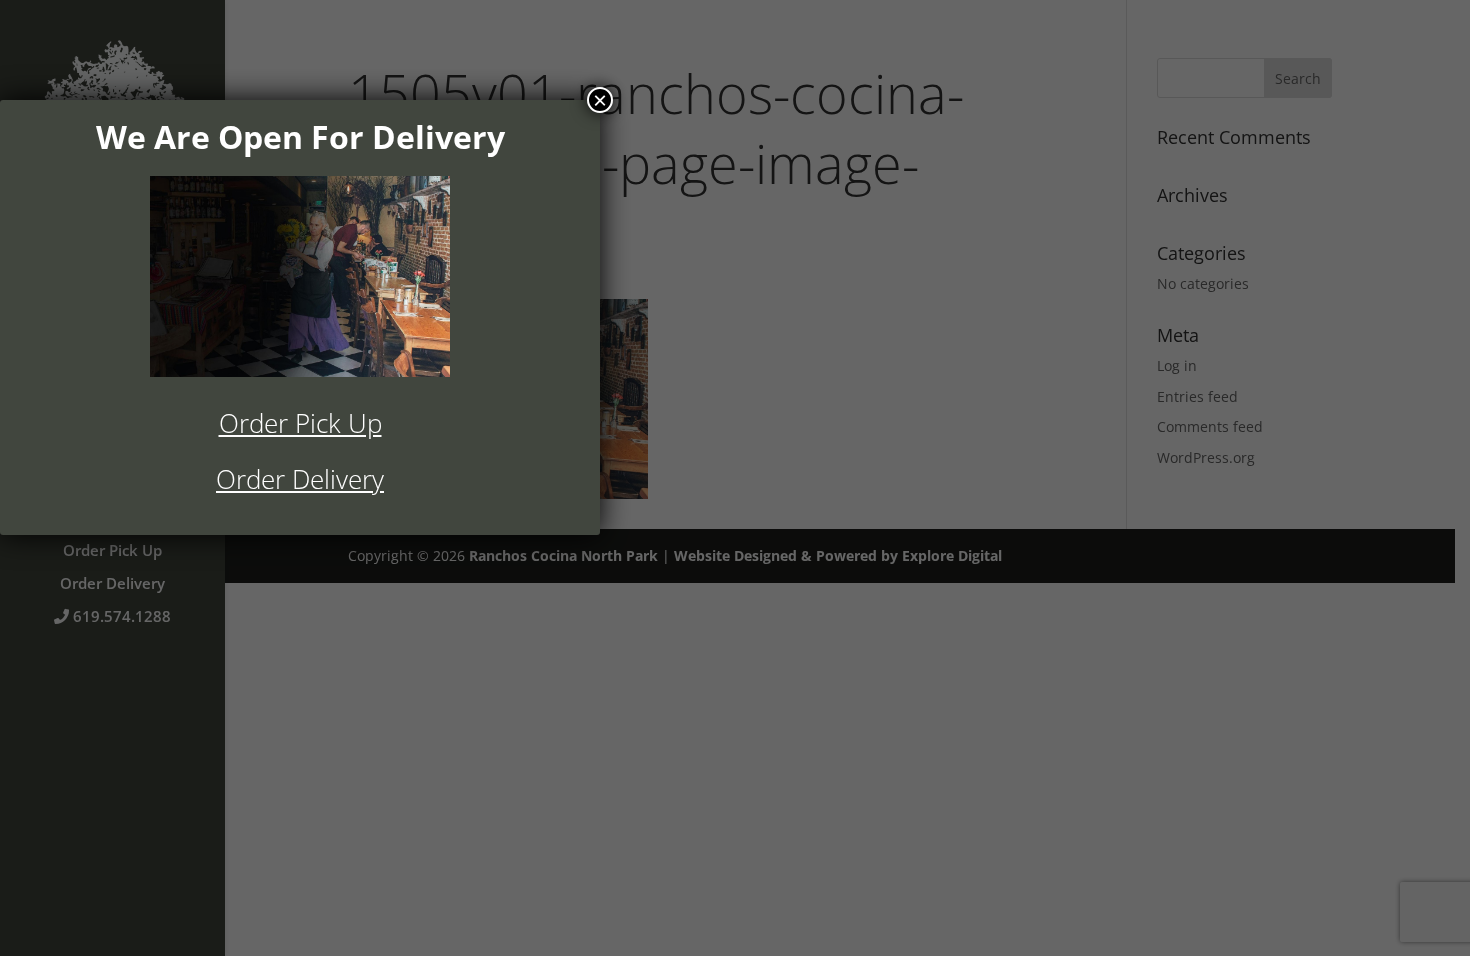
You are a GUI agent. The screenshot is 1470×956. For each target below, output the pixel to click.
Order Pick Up (300, 423)
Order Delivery (300, 479)
